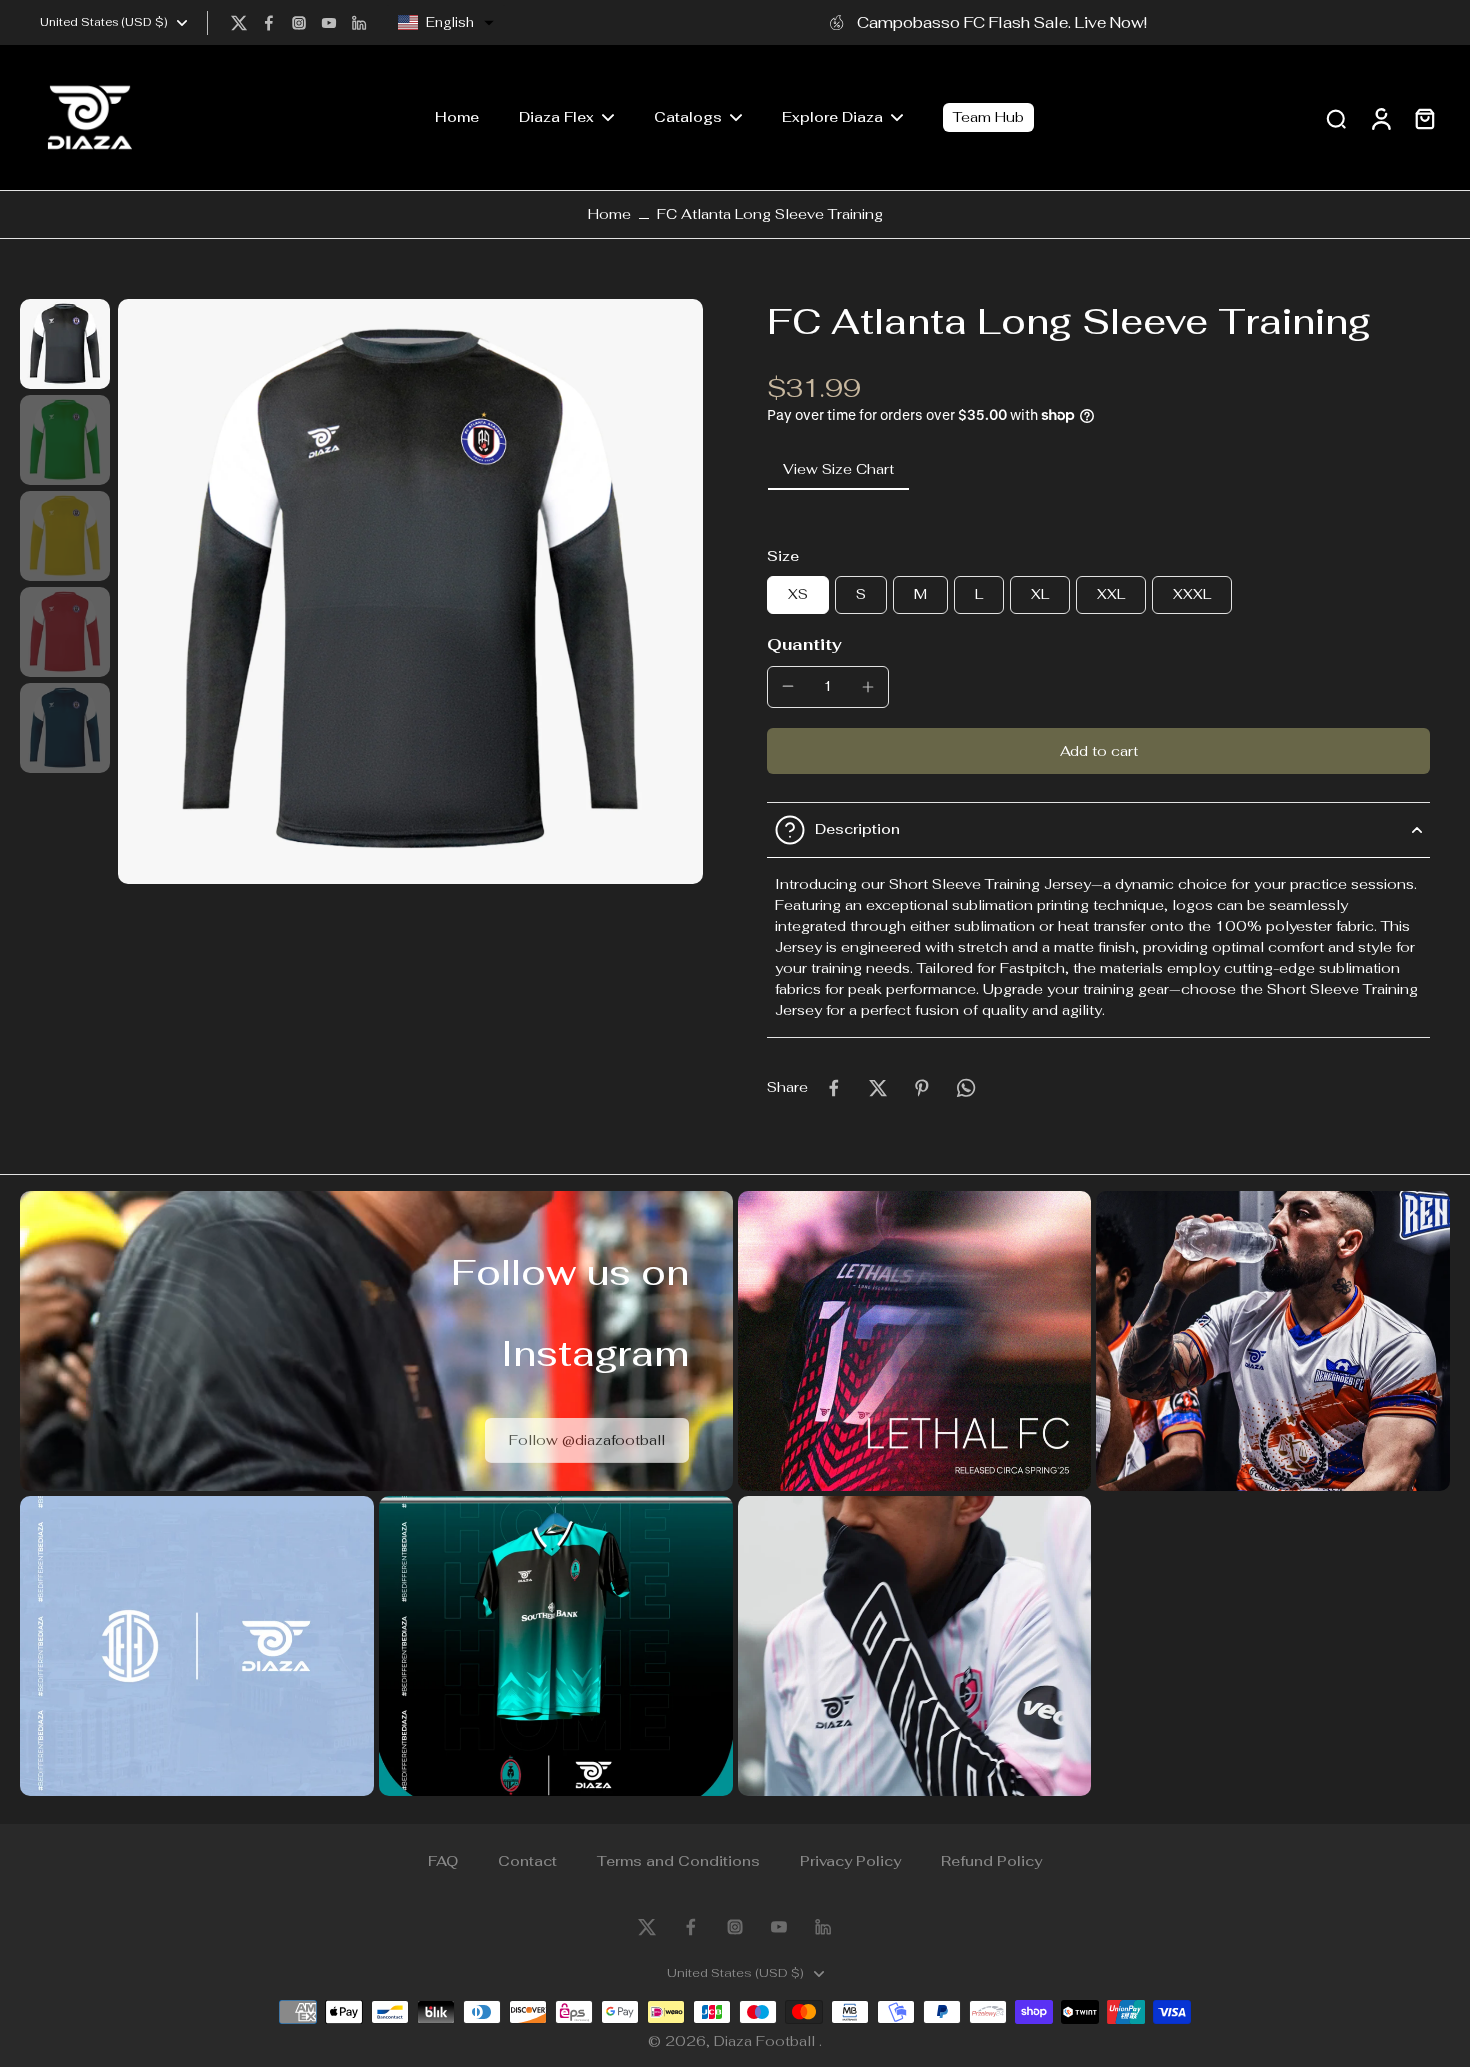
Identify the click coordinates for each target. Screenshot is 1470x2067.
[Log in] (1380, 117)
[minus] (788, 686)
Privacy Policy (850, 1861)
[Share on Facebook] (834, 1088)
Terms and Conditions (678, 1861)
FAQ (443, 1861)
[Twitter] (239, 23)
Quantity (804, 644)
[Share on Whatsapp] (966, 1088)
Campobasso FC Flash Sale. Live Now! (1002, 22)
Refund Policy (991, 1861)
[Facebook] (269, 23)
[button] (446, 23)
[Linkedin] (359, 23)
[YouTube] (329, 23)
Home (609, 214)
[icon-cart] (1424, 118)
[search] (1336, 118)
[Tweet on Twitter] (878, 1088)
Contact (527, 1861)
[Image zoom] (410, 591)
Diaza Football (766, 2041)
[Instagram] (299, 23)
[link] (587, 1439)
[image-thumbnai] (65, 344)
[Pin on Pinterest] (922, 1088)
